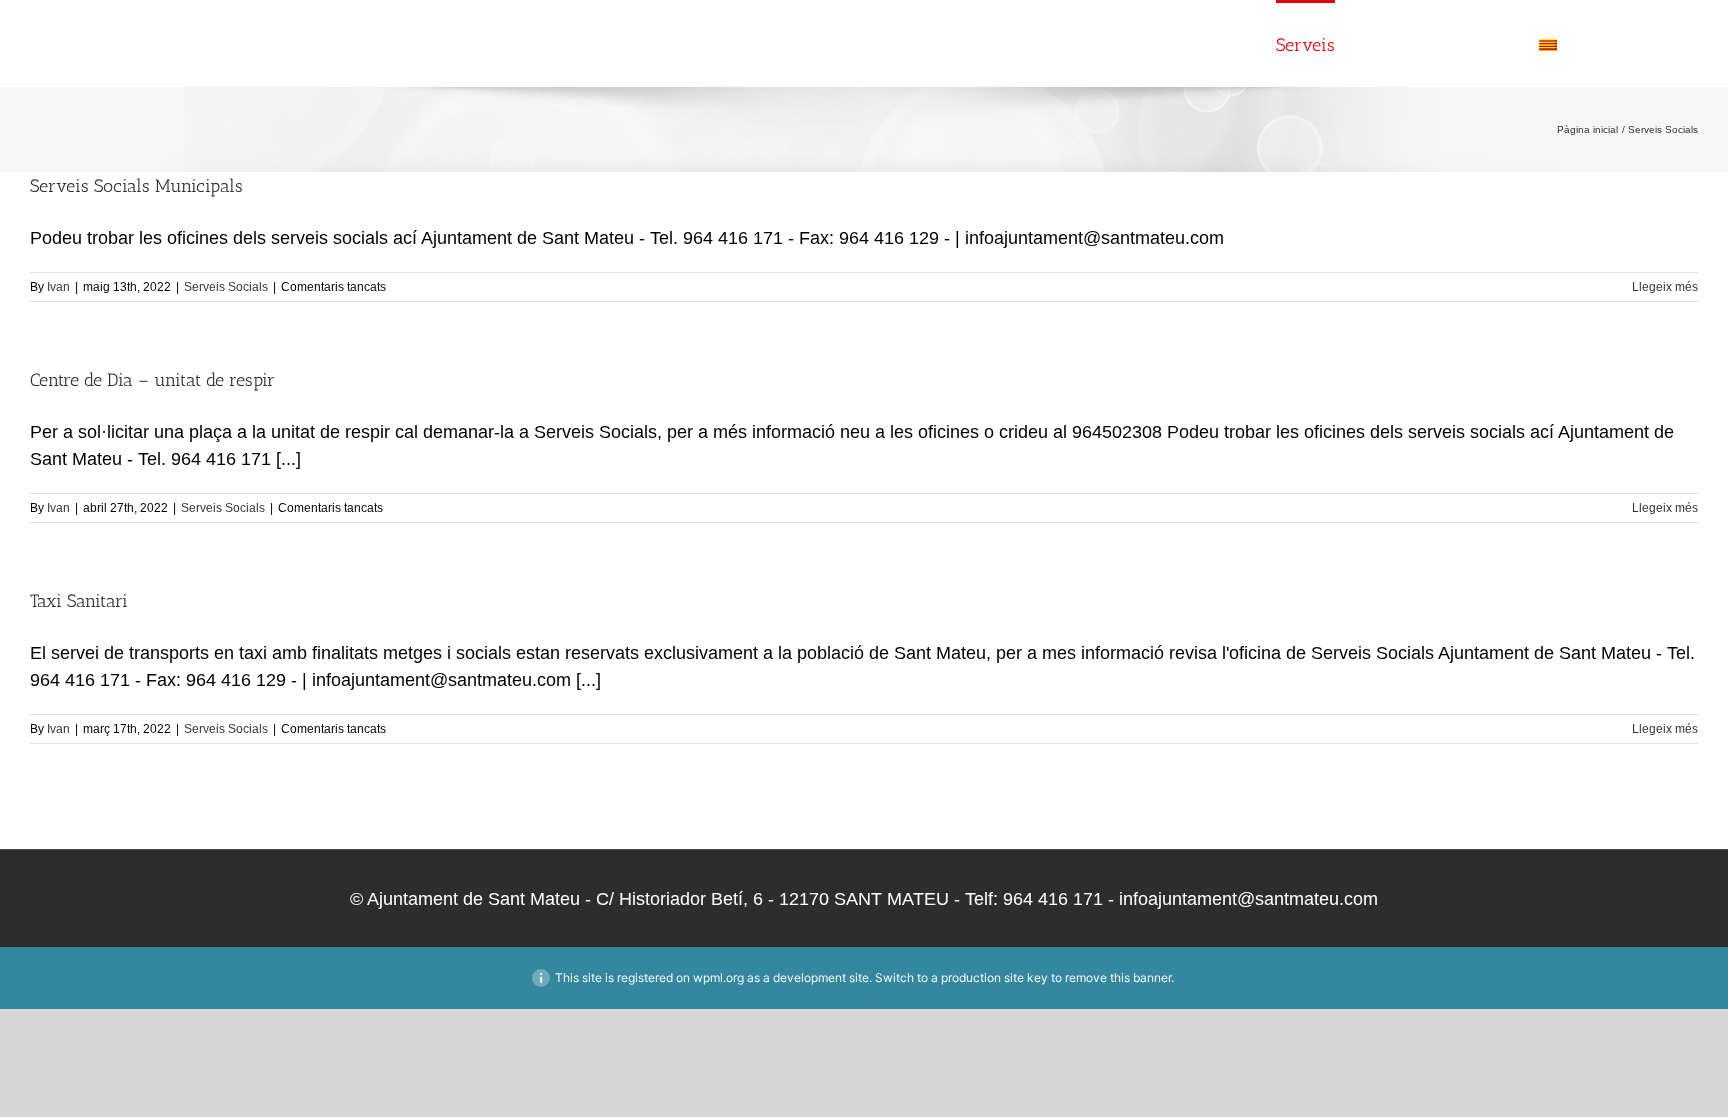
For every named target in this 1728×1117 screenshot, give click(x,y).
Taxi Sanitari (79, 601)
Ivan (58, 287)
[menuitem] (1585, 43)
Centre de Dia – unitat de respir (152, 380)
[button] (1664, 43)
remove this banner (1118, 977)
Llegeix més (1665, 287)
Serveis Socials (226, 287)
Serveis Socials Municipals (136, 186)
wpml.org (718, 977)
